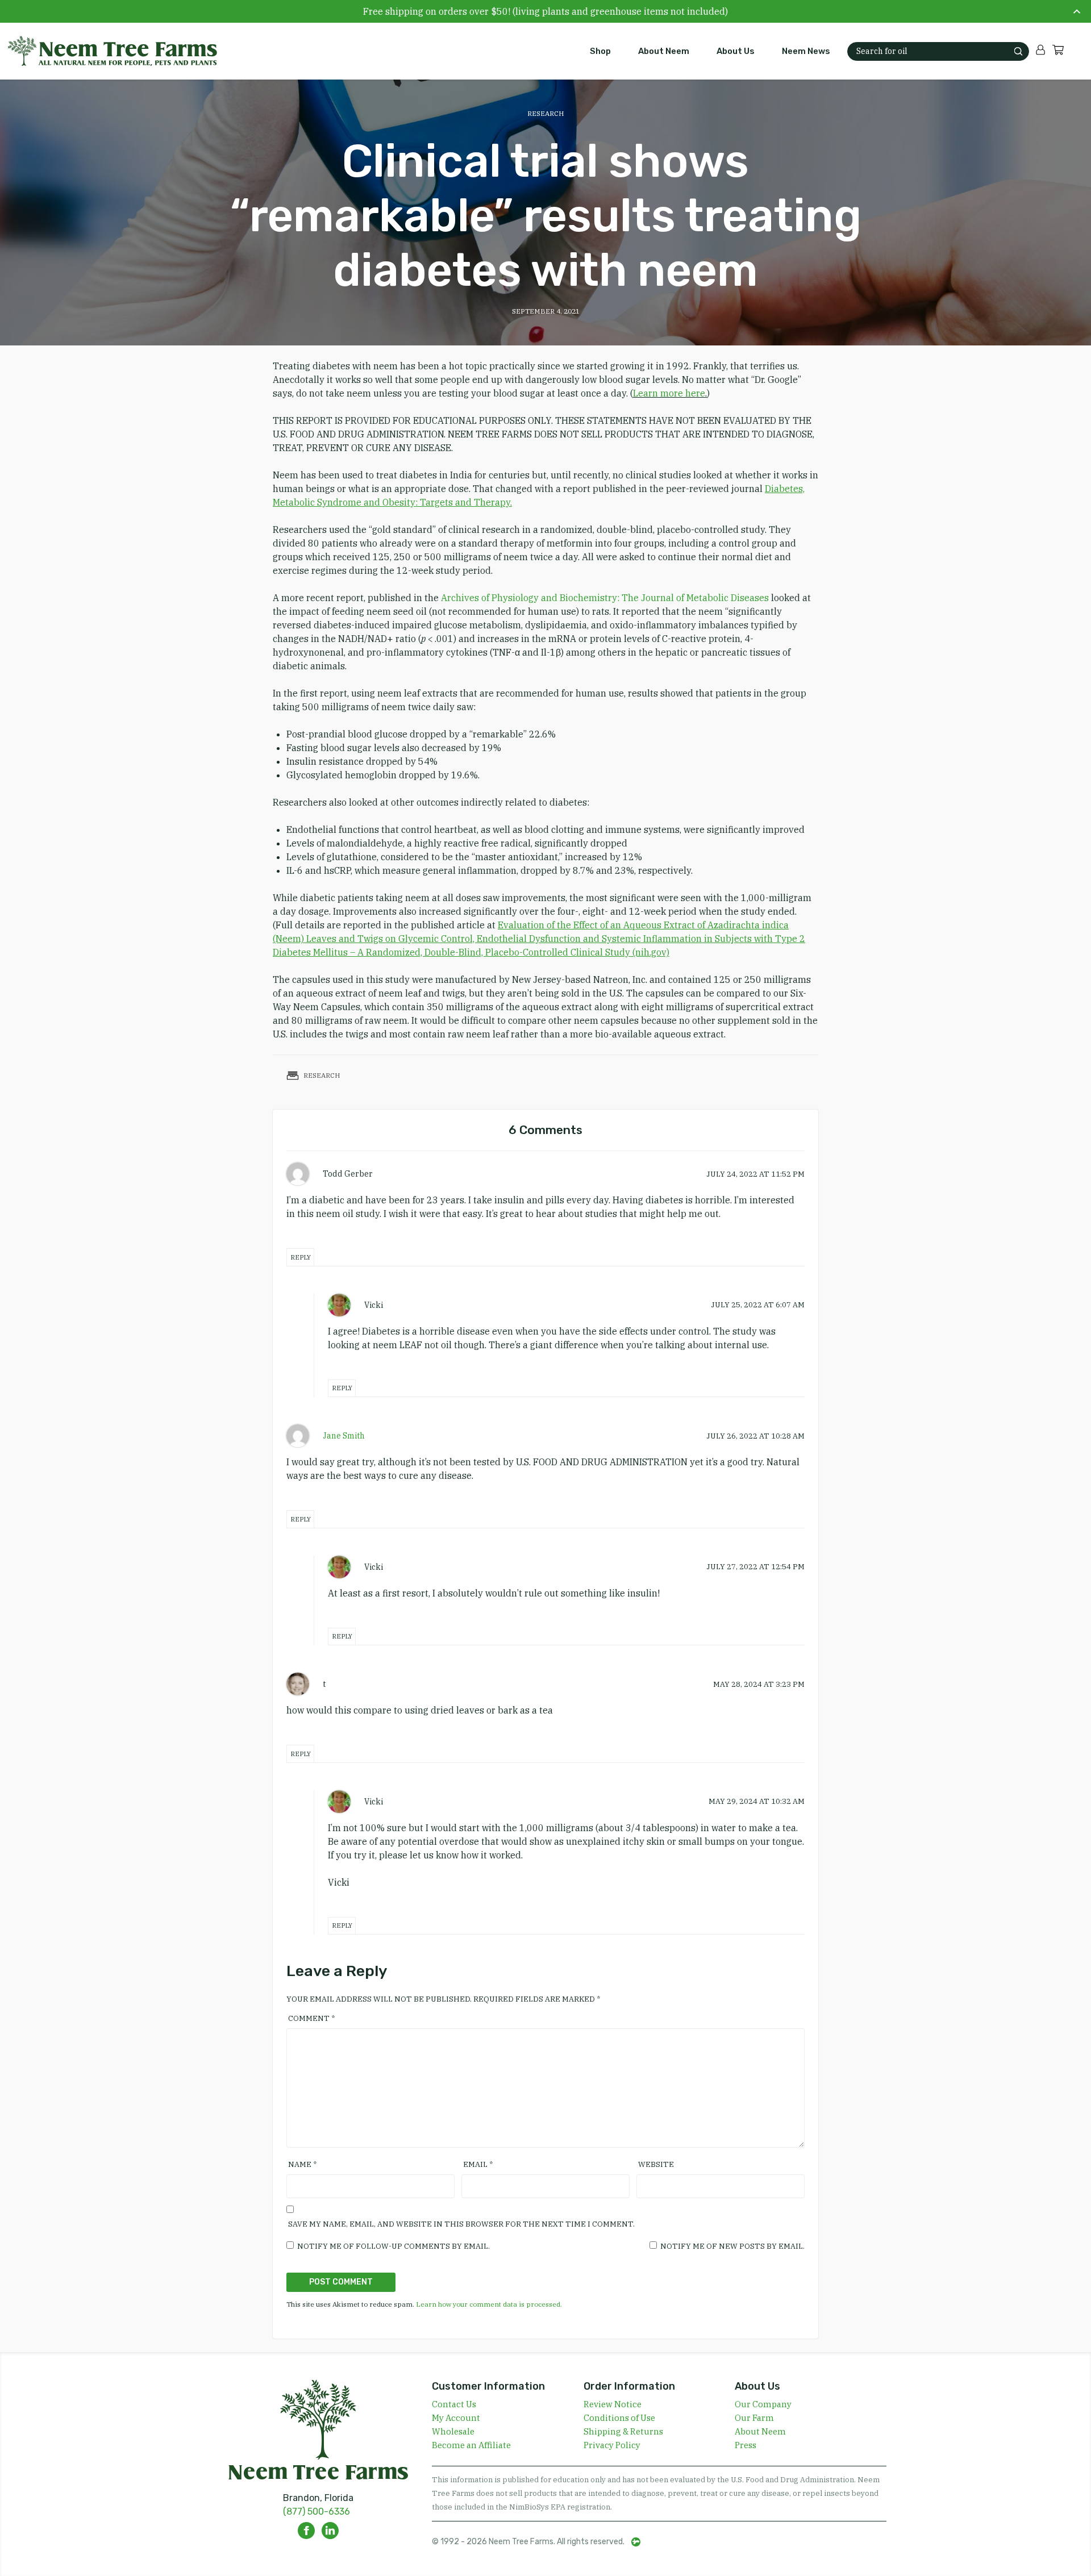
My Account (456, 2418)
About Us (736, 51)
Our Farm (754, 2418)
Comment (311, 2018)
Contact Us (454, 2404)
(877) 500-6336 (317, 2512)
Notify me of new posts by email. (732, 2246)
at (755, 1174)
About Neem (664, 51)
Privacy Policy (612, 2445)
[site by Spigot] (636, 2542)
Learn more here (669, 393)
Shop (600, 51)
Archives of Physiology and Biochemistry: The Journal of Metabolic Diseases (606, 598)
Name (302, 2164)
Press (746, 2445)
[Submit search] (1018, 51)
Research (546, 113)
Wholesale (453, 2431)
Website (656, 2164)
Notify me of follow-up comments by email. (393, 2246)
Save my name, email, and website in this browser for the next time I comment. (461, 2224)
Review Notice (613, 2404)
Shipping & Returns (623, 2431)
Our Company (763, 2404)
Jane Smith (344, 1436)
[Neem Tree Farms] (106, 51)
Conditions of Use (619, 2418)
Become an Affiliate (471, 2445)
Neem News (806, 51)
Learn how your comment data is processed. (489, 2304)
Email (478, 2164)
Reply (301, 1257)
